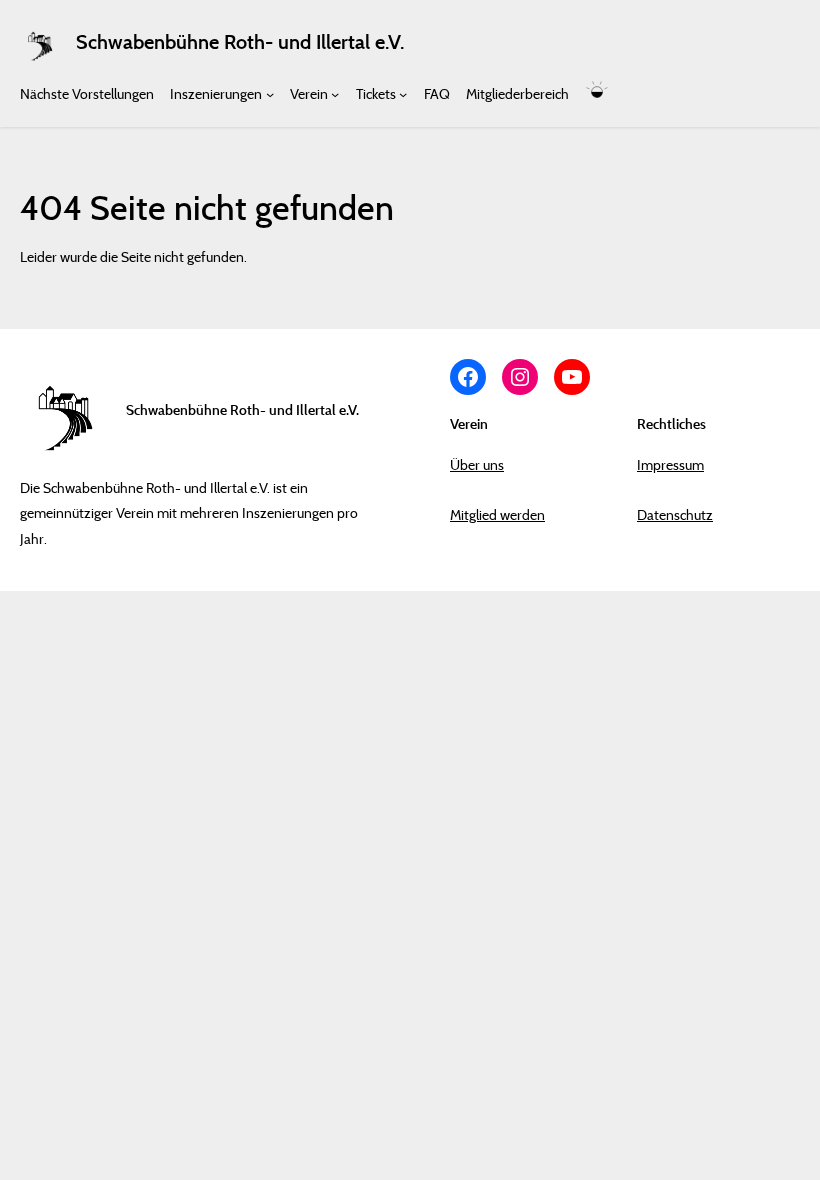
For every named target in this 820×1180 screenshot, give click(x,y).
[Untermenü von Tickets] (403, 93)
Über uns (477, 464)
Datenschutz (675, 514)
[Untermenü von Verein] (335, 93)
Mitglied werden (497, 514)
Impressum (670, 464)
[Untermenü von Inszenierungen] (270, 93)
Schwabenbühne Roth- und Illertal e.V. (240, 42)
